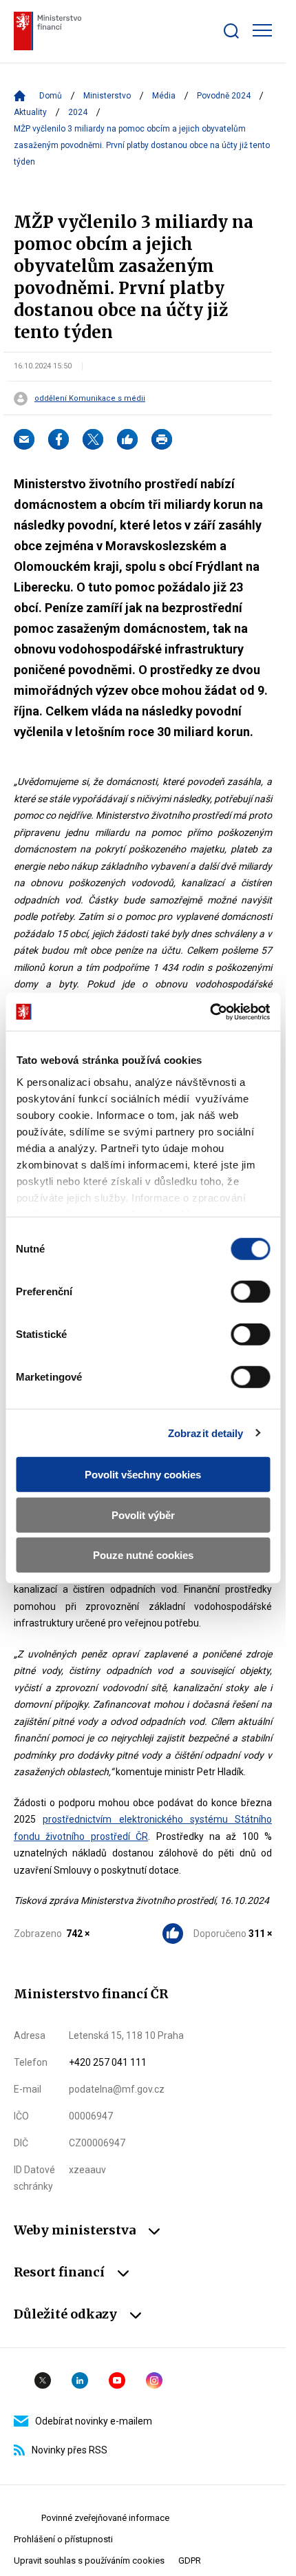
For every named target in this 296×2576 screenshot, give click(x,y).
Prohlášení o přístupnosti (63, 2539)
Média (164, 96)
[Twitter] (93, 439)
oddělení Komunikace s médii (90, 399)
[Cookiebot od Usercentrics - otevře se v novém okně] (210, 1012)
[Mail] (24, 439)
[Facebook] (59, 439)
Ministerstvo (107, 96)
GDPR (190, 2561)
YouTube (117, 2380)
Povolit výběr (143, 1515)
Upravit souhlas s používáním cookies (89, 2561)
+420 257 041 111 (108, 2062)
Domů (51, 96)
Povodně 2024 (224, 96)
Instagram (154, 2380)
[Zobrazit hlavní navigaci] (262, 30)
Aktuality (30, 112)
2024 (78, 112)
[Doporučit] (127, 439)
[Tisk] (162, 439)
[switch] (250, 1292)
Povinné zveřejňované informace (105, 2518)
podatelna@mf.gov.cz (117, 2089)
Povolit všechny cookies (143, 1475)
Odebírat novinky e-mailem (94, 2421)
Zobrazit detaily (206, 1433)
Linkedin (80, 2380)
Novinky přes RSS (70, 2450)
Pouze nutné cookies (143, 1555)
